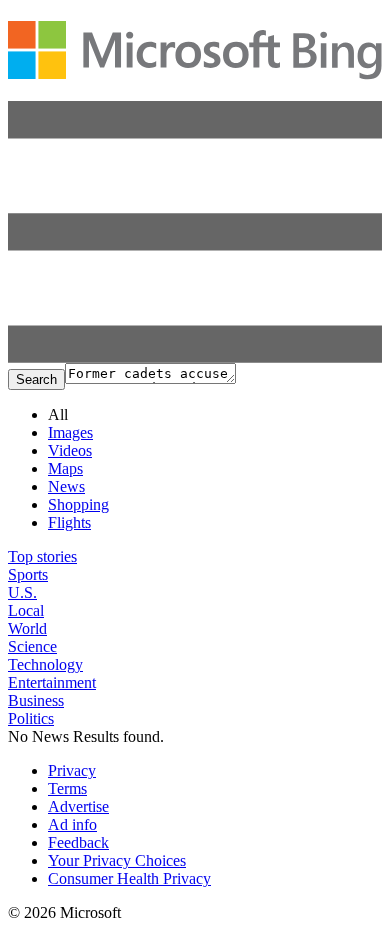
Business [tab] (36, 700)
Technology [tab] (45, 664)
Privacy (72, 770)
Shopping (78, 504)
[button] (195, 357)
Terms (67, 788)
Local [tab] (26, 610)
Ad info (72, 824)
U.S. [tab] (22, 592)
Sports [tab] (28, 574)
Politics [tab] (31, 718)
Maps (65, 468)
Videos (70, 450)
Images (70, 432)
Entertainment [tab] (52, 682)
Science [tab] (32, 646)
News (66, 486)
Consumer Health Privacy (129, 878)
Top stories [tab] (42, 556)
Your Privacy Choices (117, 860)
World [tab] (27, 628)
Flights (69, 522)
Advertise (78, 806)
